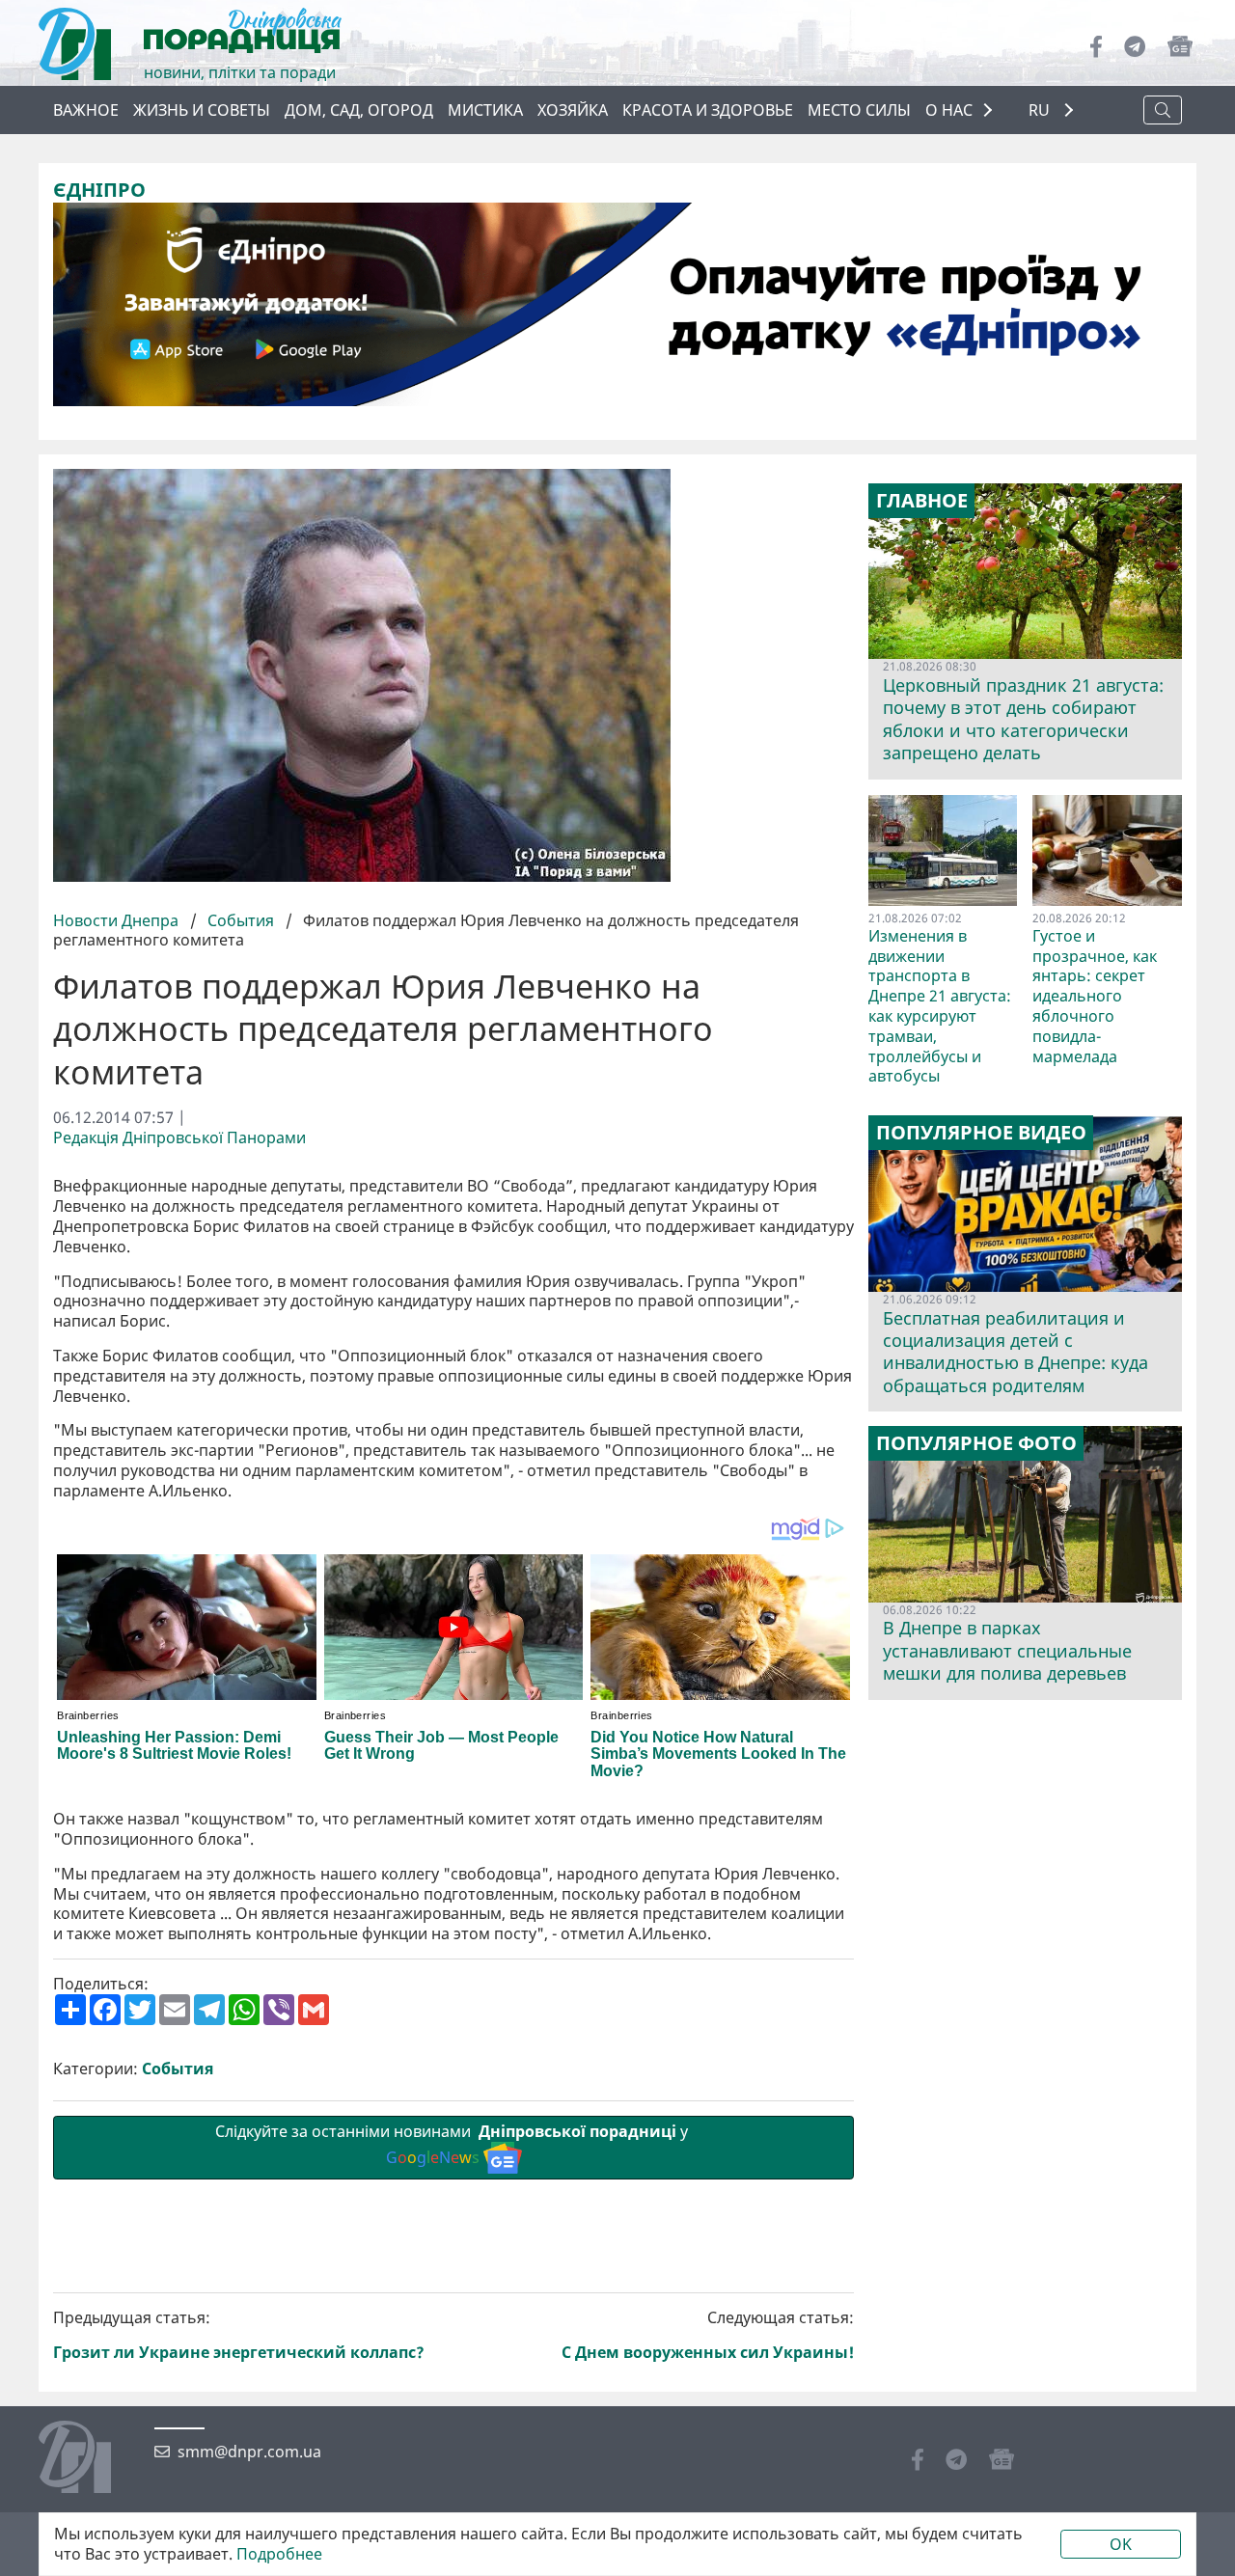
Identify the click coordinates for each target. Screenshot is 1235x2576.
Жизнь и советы (202, 110)
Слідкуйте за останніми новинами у (453, 2144)
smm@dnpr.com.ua (249, 2452)
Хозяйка (573, 110)
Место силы (859, 110)
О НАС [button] (949, 110)
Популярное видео (981, 1133)
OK (1121, 2544)
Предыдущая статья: (239, 2335)
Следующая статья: (708, 2335)
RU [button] (1041, 110)
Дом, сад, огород (359, 110)
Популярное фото (976, 1443)
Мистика (485, 110)
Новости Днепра (118, 920)
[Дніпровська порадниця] (89, 2459)
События (241, 920)
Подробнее (279, 2554)
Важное (86, 110)
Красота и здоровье (708, 110)
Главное (922, 501)
